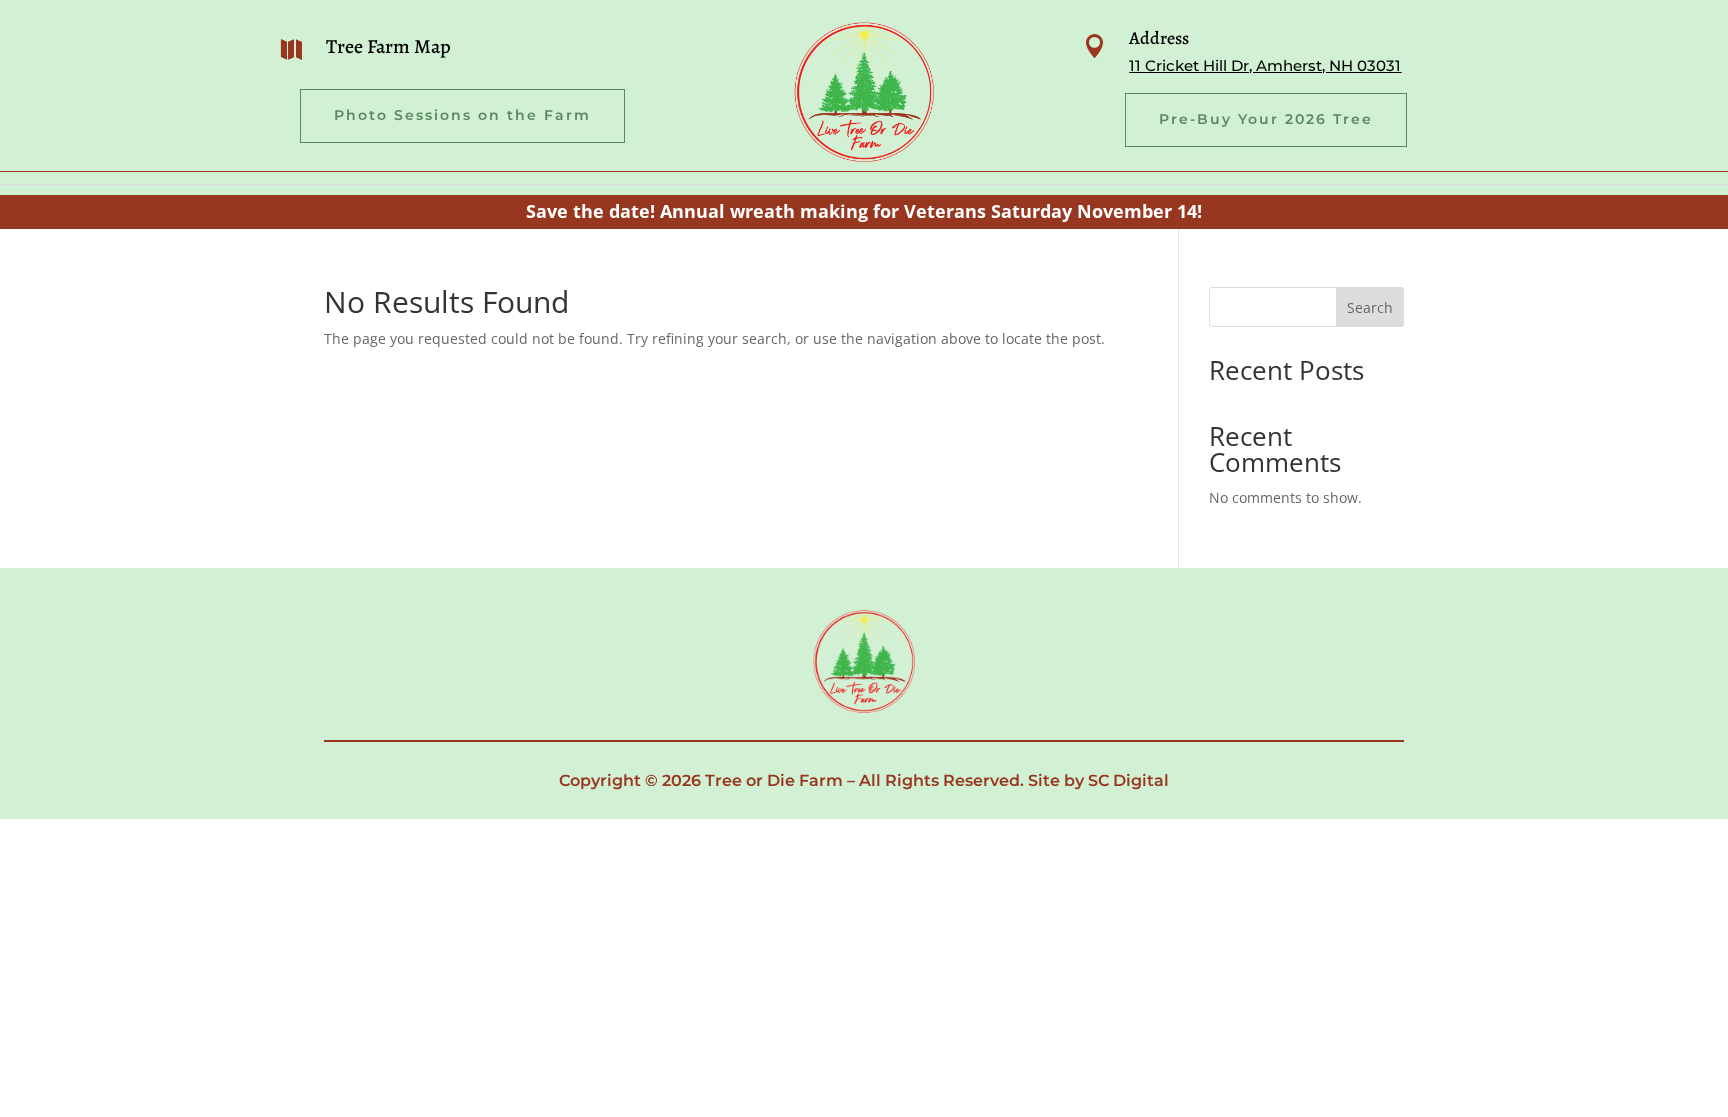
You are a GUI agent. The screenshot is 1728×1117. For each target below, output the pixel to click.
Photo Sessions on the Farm (462, 115)
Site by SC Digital (1098, 780)
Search (1370, 307)
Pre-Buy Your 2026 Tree (1266, 119)
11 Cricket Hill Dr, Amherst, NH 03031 (1265, 65)
